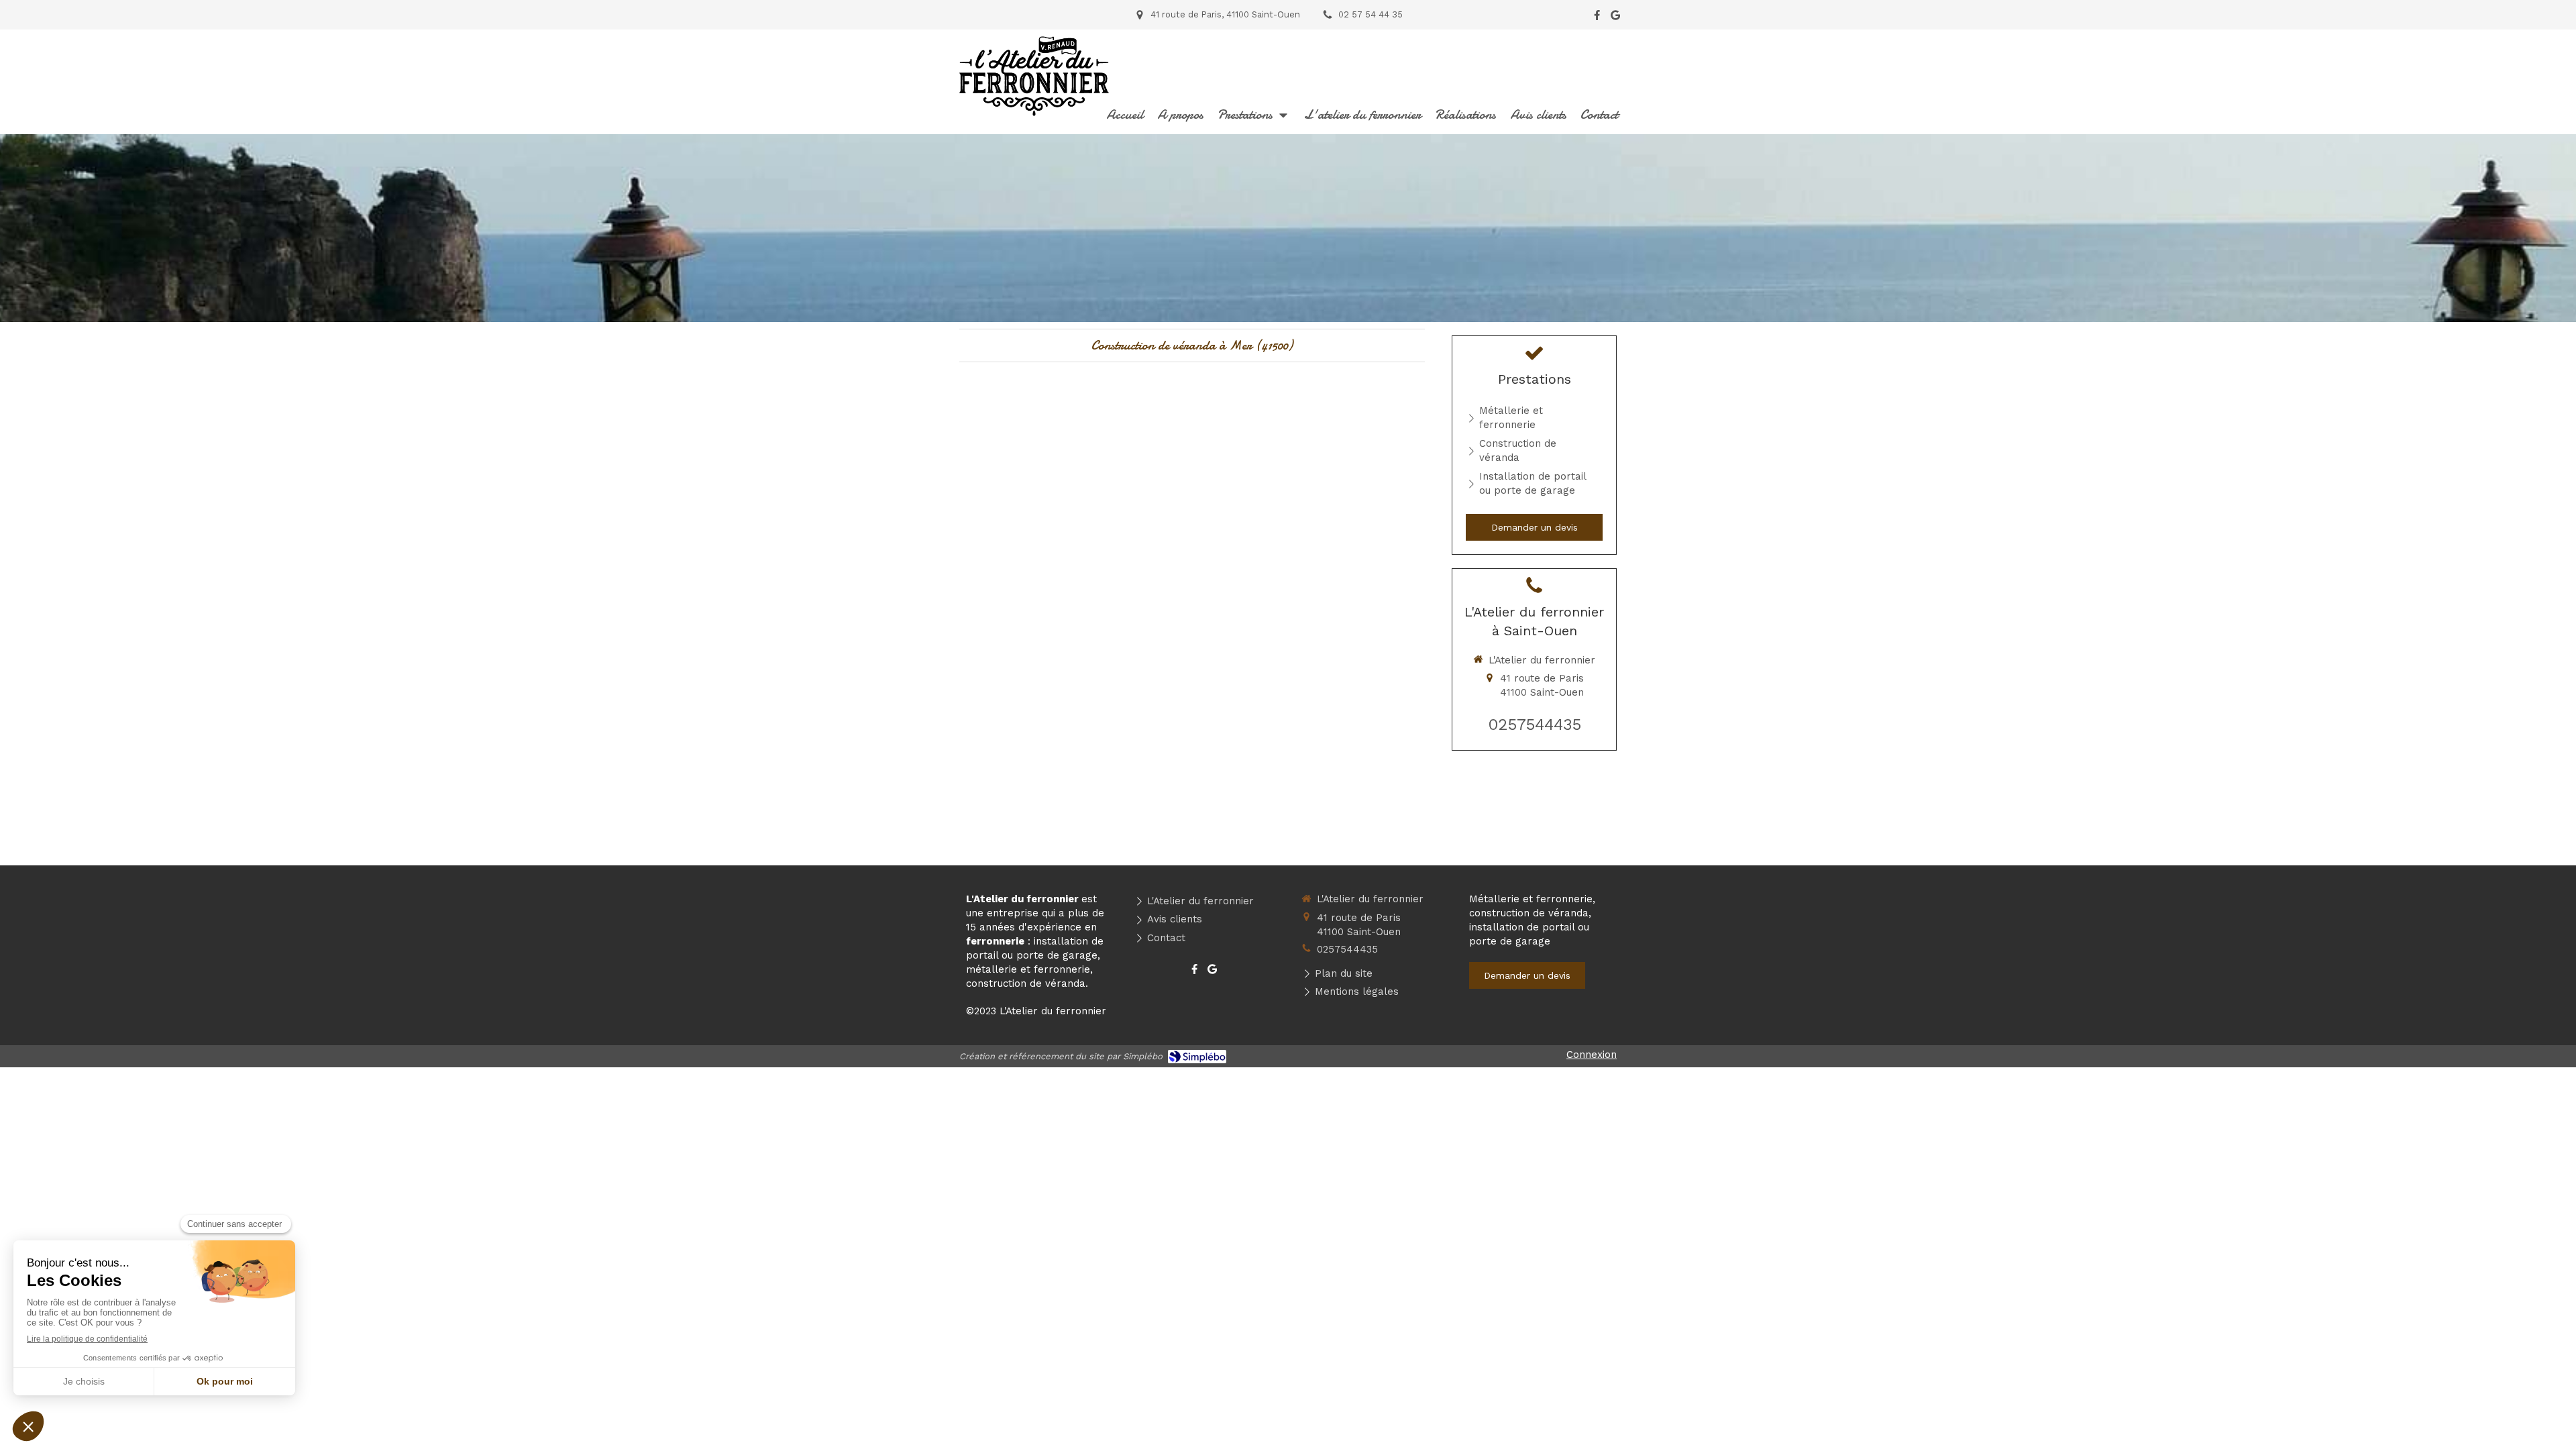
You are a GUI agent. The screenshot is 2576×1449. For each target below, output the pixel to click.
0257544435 (1535, 724)
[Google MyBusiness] (1615, 18)
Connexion (1592, 1055)
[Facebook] (1597, 18)
